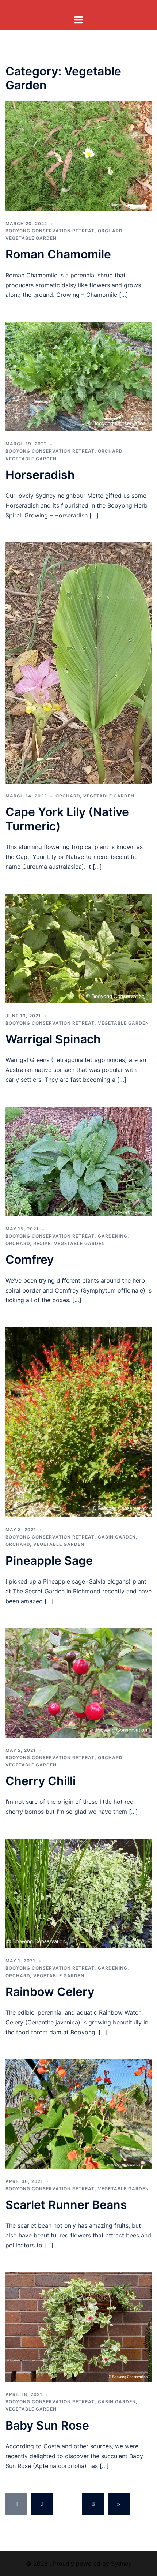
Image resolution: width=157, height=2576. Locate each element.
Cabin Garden (117, 1537)
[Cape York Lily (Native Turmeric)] (78, 662)
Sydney (121, 2564)
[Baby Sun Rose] (78, 2326)
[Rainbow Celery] (78, 1893)
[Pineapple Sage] (78, 1422)
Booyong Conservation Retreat (50, 231)
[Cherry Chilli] (78, 1682)
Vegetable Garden (31, 238)
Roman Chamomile (58, 254)
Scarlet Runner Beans (66, 2205)
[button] (78, 156)
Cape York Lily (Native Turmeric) (67, 819)
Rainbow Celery (50, 1992)
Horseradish (40, 475)
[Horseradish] (78, 376)
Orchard (110, 231)
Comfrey (30, 1259)
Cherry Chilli (41, 1781)
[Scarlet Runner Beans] (78, 2113)
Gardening (113, 1236)
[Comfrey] (78, 1161)
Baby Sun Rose (47, 2425)
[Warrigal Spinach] (78, 948)
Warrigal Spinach (53, 1039)
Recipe (42, 1243)
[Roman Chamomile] (78, 156)
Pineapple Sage (49, 1561)
